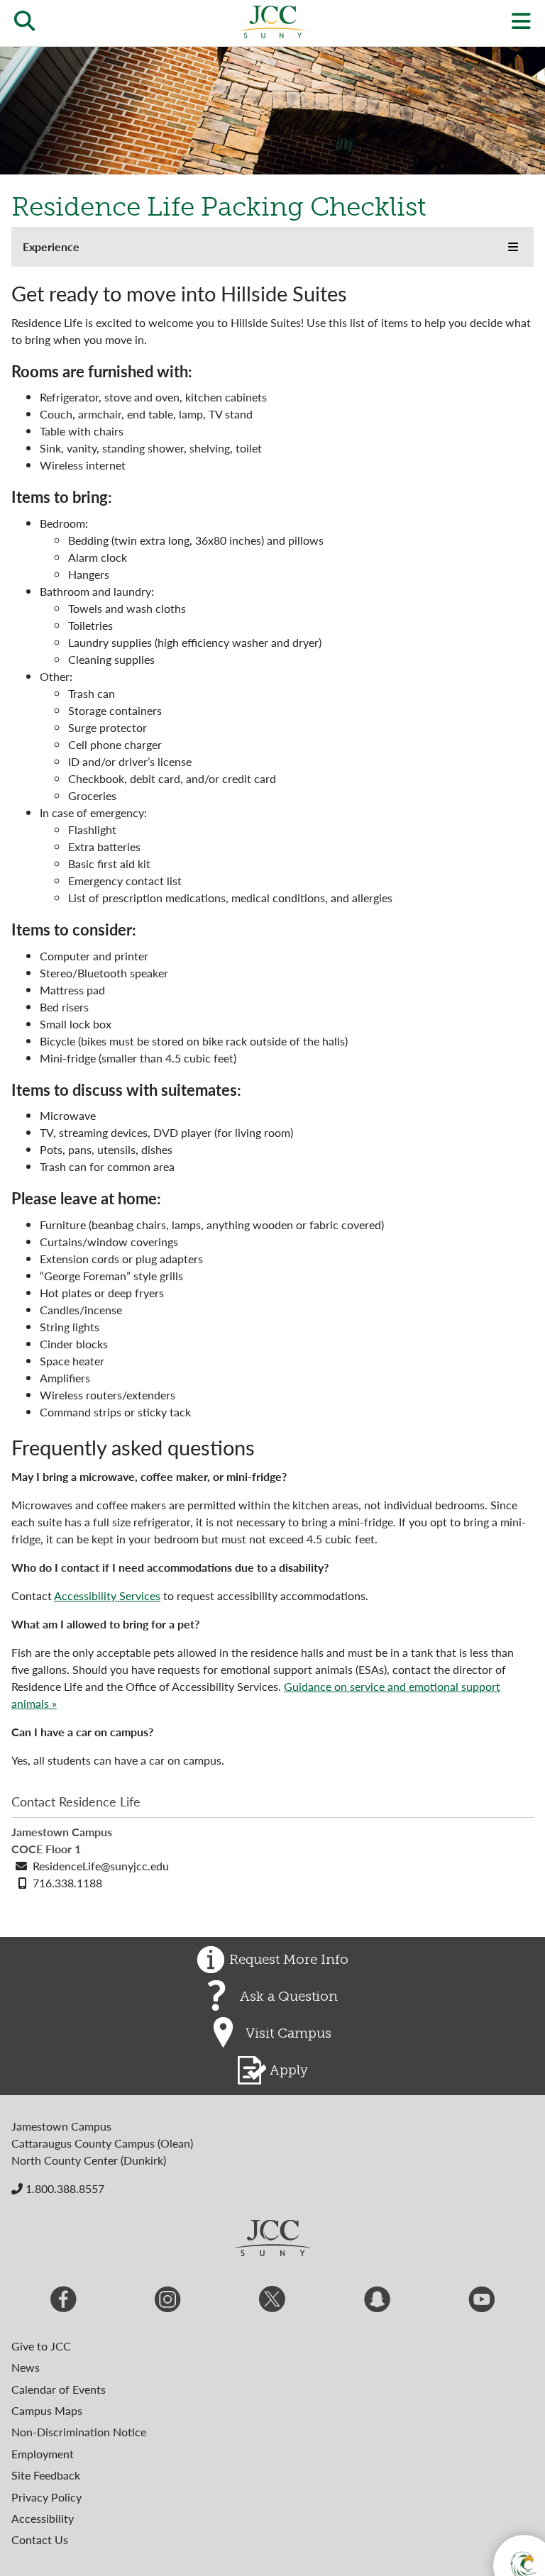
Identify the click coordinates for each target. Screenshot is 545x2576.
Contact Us (40, 2539)
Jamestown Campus (61, 2126)
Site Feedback (46, 2475)
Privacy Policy (46, 2497)
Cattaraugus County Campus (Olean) (102, 2143)
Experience (51, 246)
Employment (43, 2454)
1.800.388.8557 (64, 2188)
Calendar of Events (59, 2389)
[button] (513, 247)
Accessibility (43, 2518)
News (26, 2367)
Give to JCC (41, 2346)
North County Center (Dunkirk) (89, 2160)
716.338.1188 (67, 1883)
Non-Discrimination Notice (79, 2432)
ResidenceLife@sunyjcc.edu (101, 1866)
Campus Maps (47, 2410)
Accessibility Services (107, 1595)
